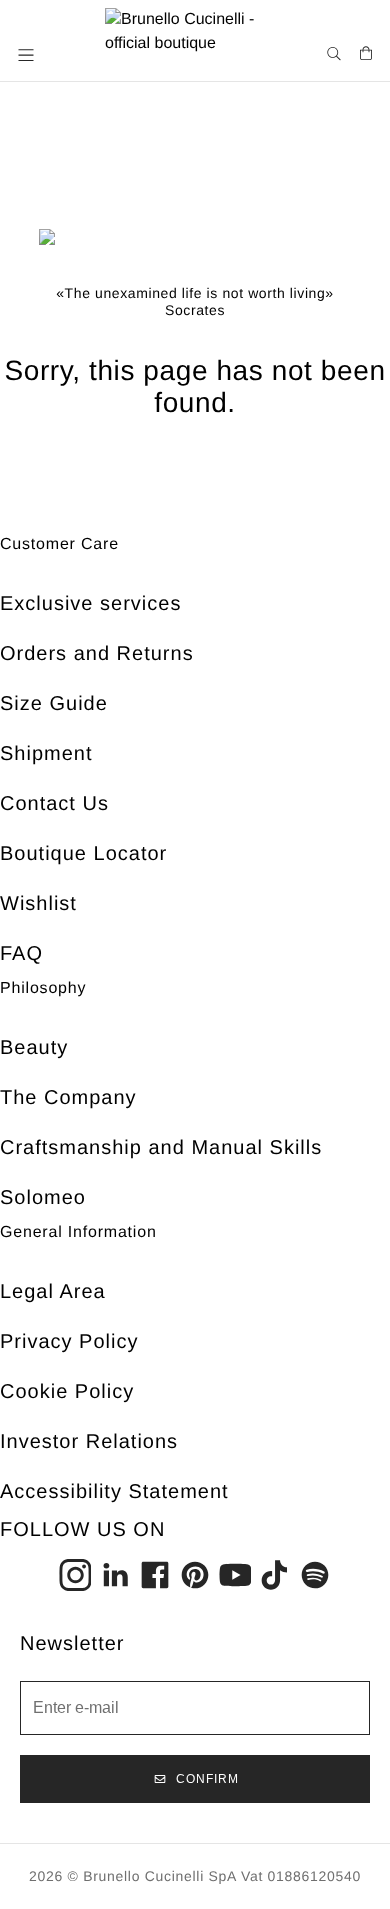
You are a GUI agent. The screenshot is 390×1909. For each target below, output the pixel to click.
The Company (68, 1098)
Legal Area (53, 1292)
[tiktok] (275, 1575)
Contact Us (54, 804)
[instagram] (75, 1575)
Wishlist (38, 904)
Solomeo (43, 1198)
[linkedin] (115, 1575)
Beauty (34, 1048)
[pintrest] (195, 1575)
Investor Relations (89, 1442)
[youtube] (235, 1575)
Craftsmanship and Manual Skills (161, 1148)
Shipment (46, 754)
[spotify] (315, 1575)
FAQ (21, 954)
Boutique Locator (83, 854)
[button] (28, 55)
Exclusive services (90, 604)
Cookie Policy (67, 1392)
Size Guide (54, 704)
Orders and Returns (97, 654)
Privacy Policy (69, 1342)
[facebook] (155, 1575)
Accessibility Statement (114, 1492)
